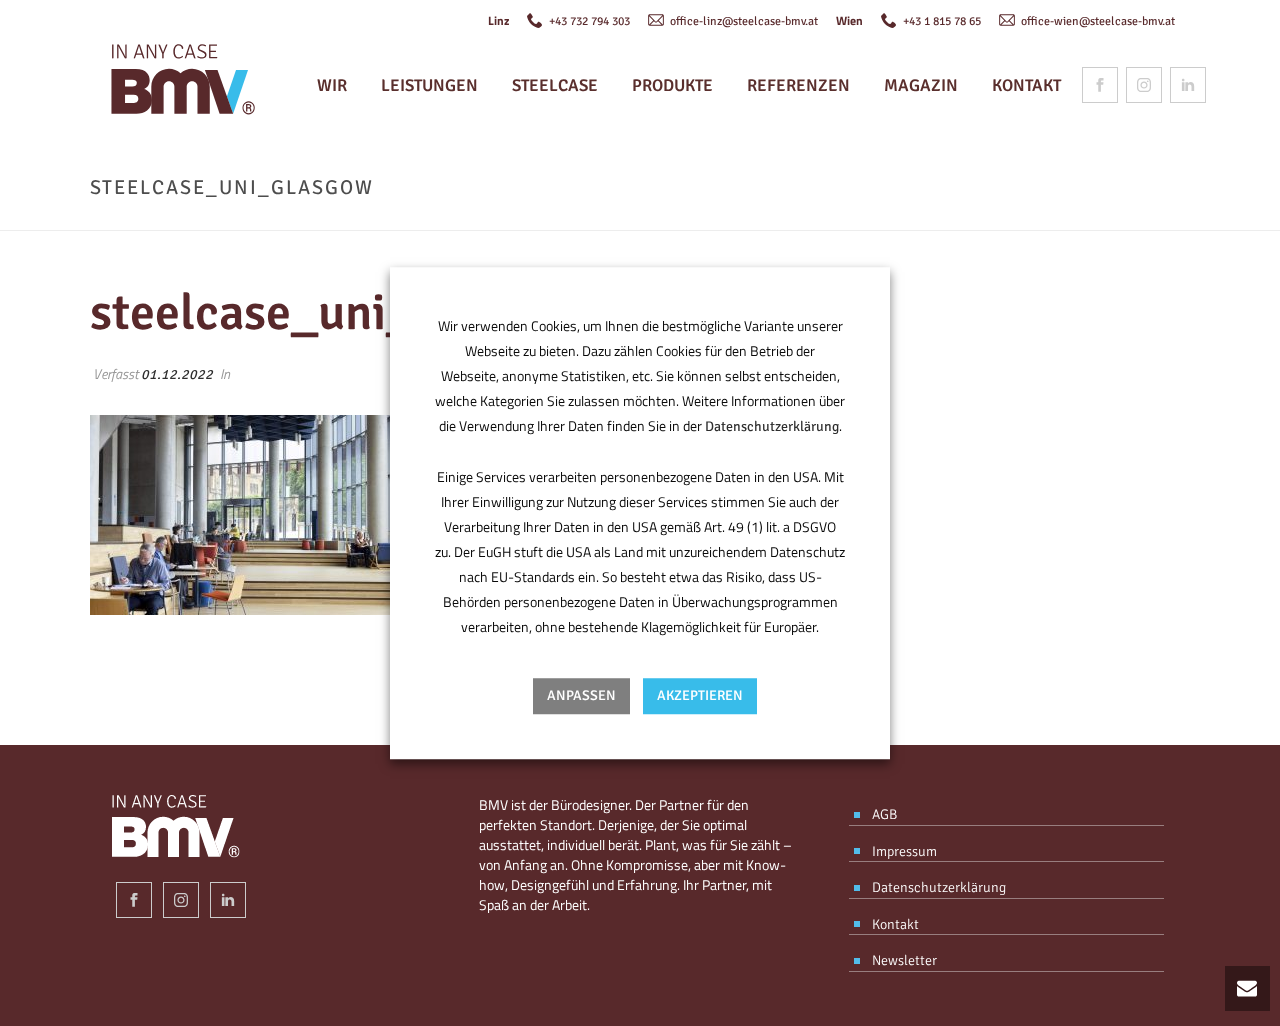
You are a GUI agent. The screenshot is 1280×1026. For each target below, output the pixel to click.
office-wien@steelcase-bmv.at (1096, 21)
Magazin (921, 85)
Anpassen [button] (581, 695)
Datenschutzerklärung (772, 426)
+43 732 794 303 (588, 21)
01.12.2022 (177, 374)
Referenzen (798, 85)
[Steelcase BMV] (178, 85)
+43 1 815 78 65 (940, 21)
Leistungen (429, 85)
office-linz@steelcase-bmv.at (742, 21)
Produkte (672, 85)
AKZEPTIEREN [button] (700, 695)
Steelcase (555, 85)
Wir (332, 85)
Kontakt (1026, 85)
